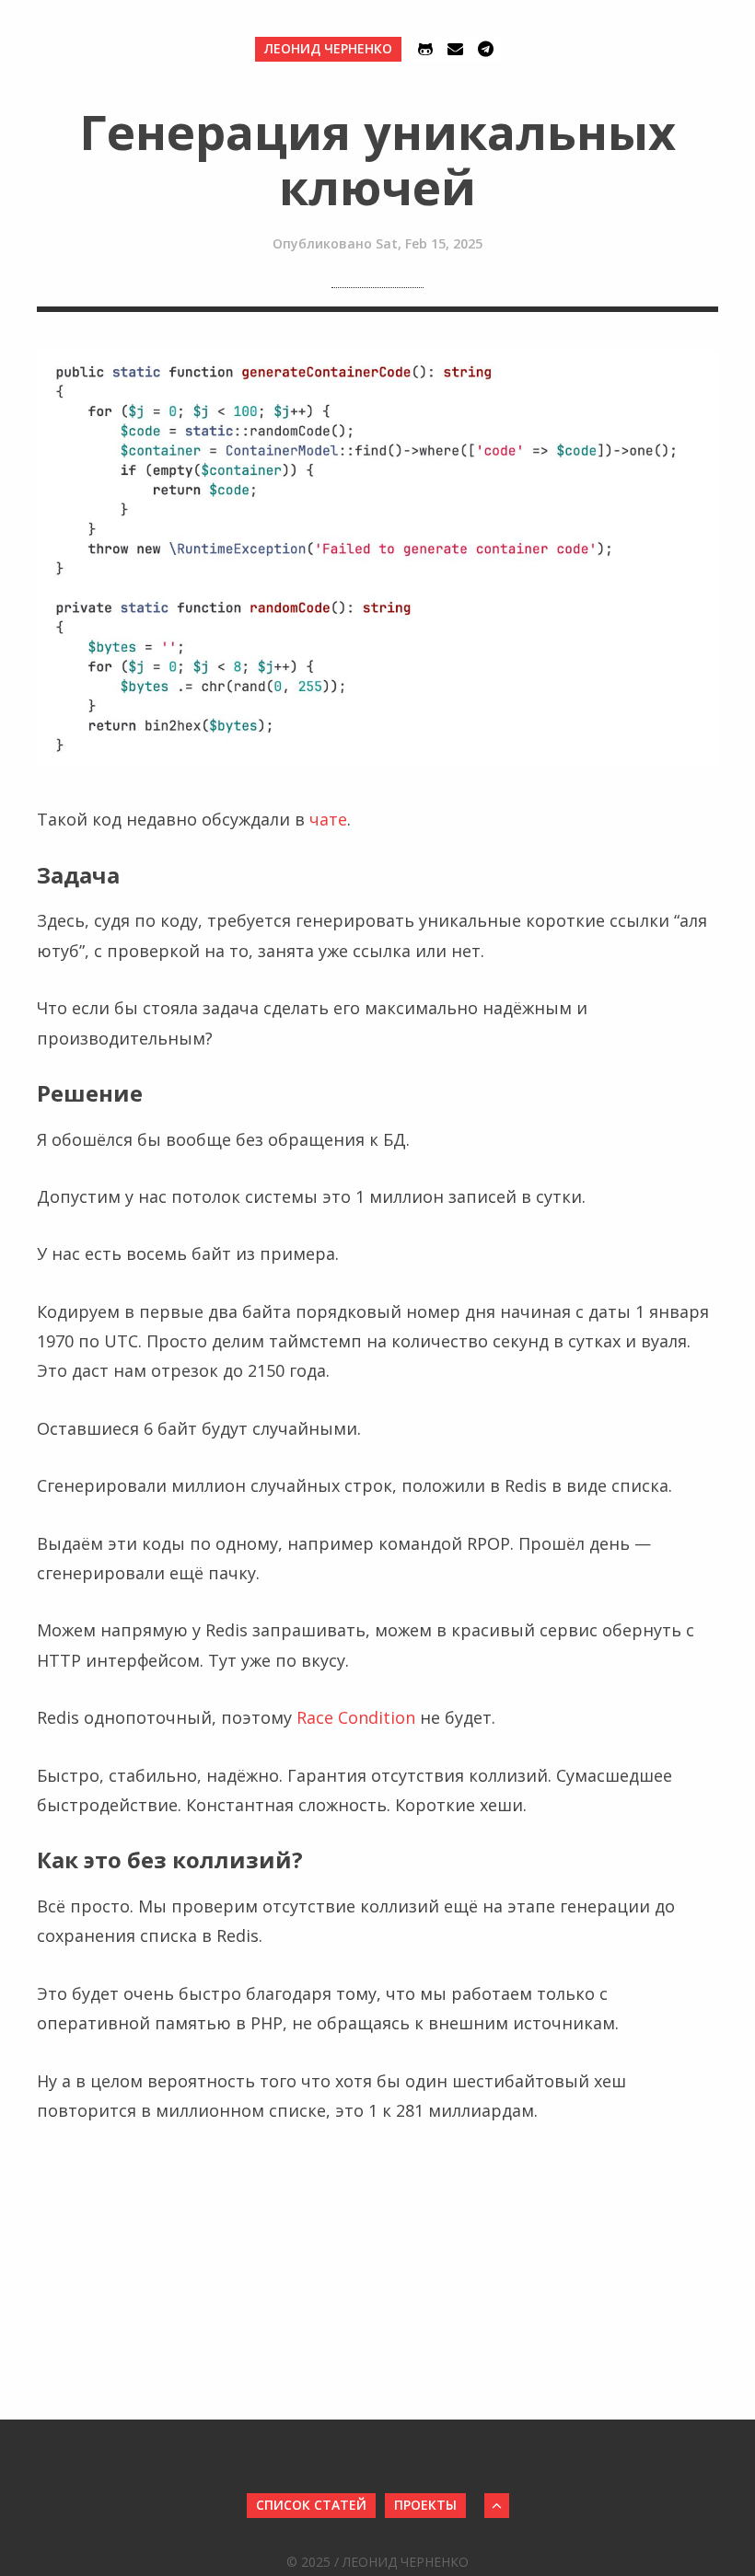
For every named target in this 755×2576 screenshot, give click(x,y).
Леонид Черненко (328, 48)
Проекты (425, 2505)
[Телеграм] (486, 49)
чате (328, 819)
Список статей (311, 2505)
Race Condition (356, 1717)
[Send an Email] (455, 49)
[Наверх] (497, 2506)
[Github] (425, 49)
